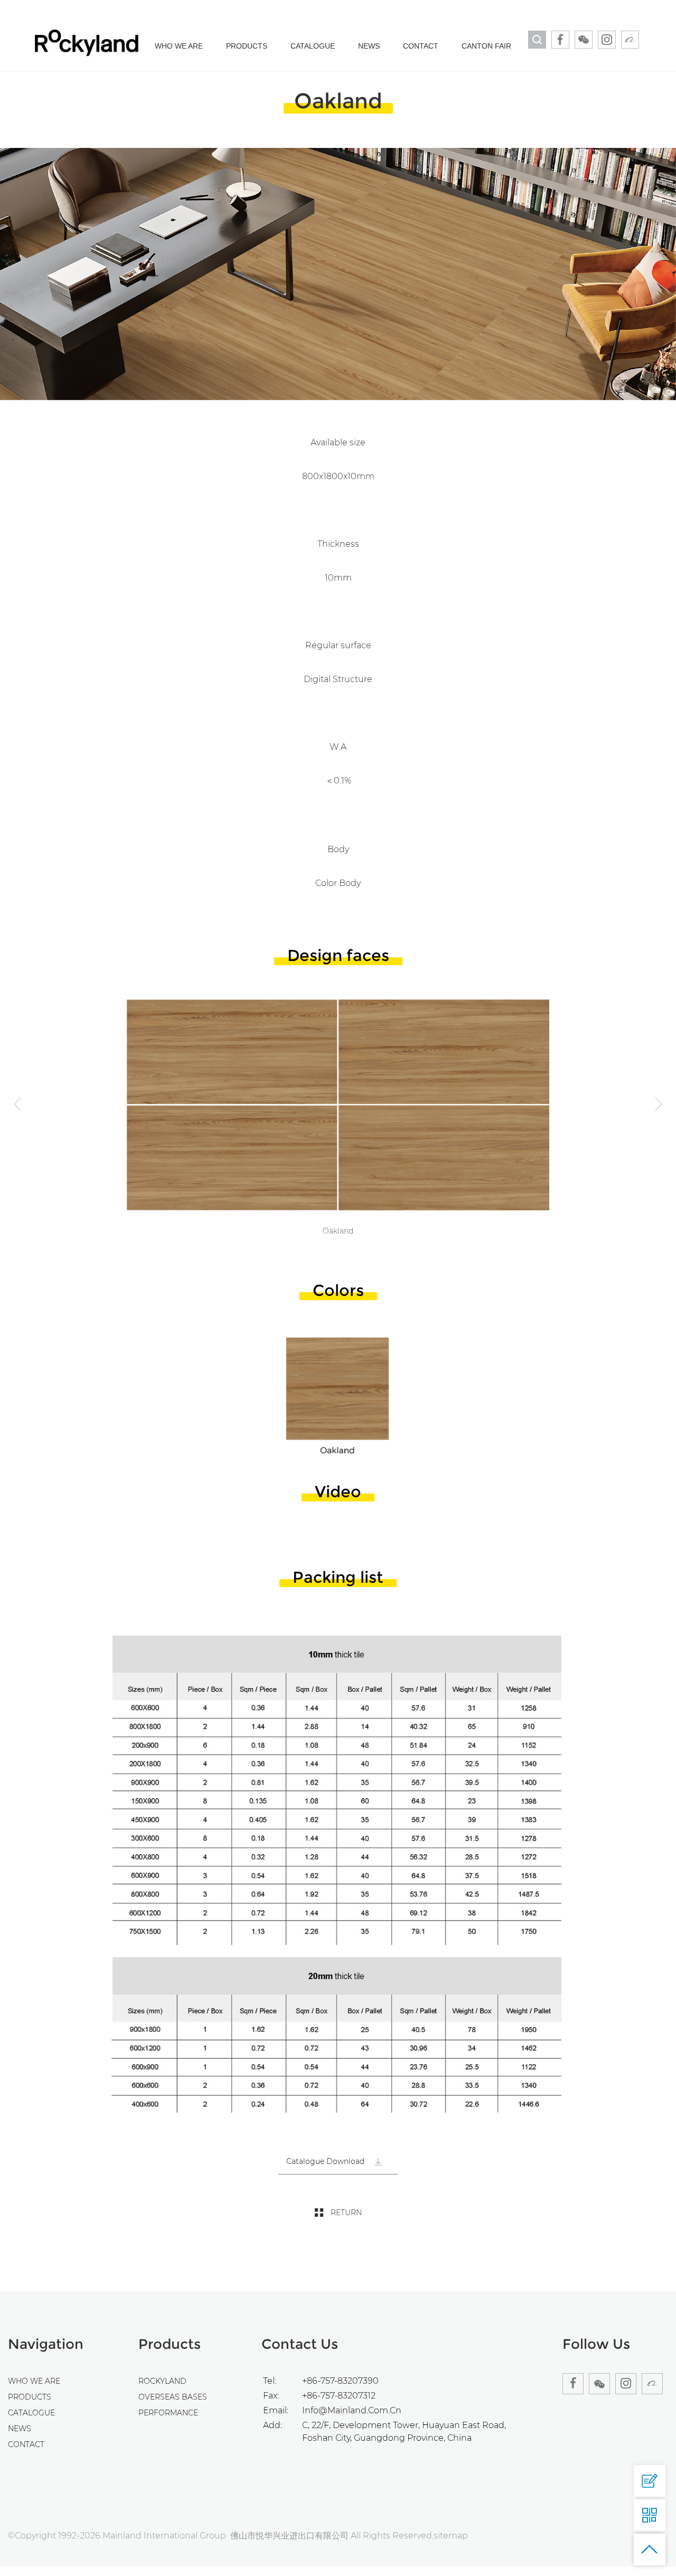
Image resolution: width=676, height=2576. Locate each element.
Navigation (46, 2344)
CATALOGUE (313, 46)
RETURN (346, 2213)
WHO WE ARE (179, 46)
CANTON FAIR (486, 46)
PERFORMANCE (168, 2413)
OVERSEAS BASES (173, 2397)
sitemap (451, 2536)
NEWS (369, 46)
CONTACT (421, 46)
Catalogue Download (326, 2161)
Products (170, 2344)
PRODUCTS (247, 46)
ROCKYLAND (162, 2381)
